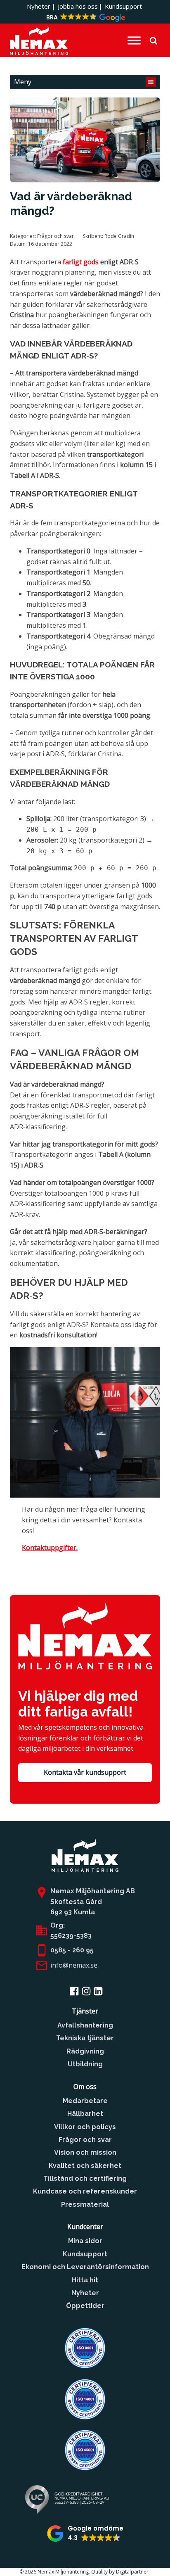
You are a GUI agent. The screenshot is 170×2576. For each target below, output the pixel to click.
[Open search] (153, 40)
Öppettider (85, 2306)
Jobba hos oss (78, 6)
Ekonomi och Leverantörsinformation (85, 2267)
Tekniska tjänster (85, 2038)
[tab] (85, 82)
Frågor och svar (55, 236)
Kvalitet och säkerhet (85, 2166)
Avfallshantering (85, 2025)
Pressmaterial (85, 2204)
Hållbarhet (85, 2114)
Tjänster (85, 2011)
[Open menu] (134, 40)
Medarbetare (85, 2101)
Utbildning (85, 2064)
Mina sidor (85, 2241)
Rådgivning (85, 2051)
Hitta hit (85, 2280)
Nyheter (39, 6)
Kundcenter (85, 2227)
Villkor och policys (85, 2127)
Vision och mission (85, 2152)
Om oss (85, 2087)
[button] (85, 18)
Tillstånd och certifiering (85, 2178)
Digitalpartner (133, 2572)
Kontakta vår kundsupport (85, 1772)
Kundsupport (123, 6)
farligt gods (81, 262)
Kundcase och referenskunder (85, 2191)
